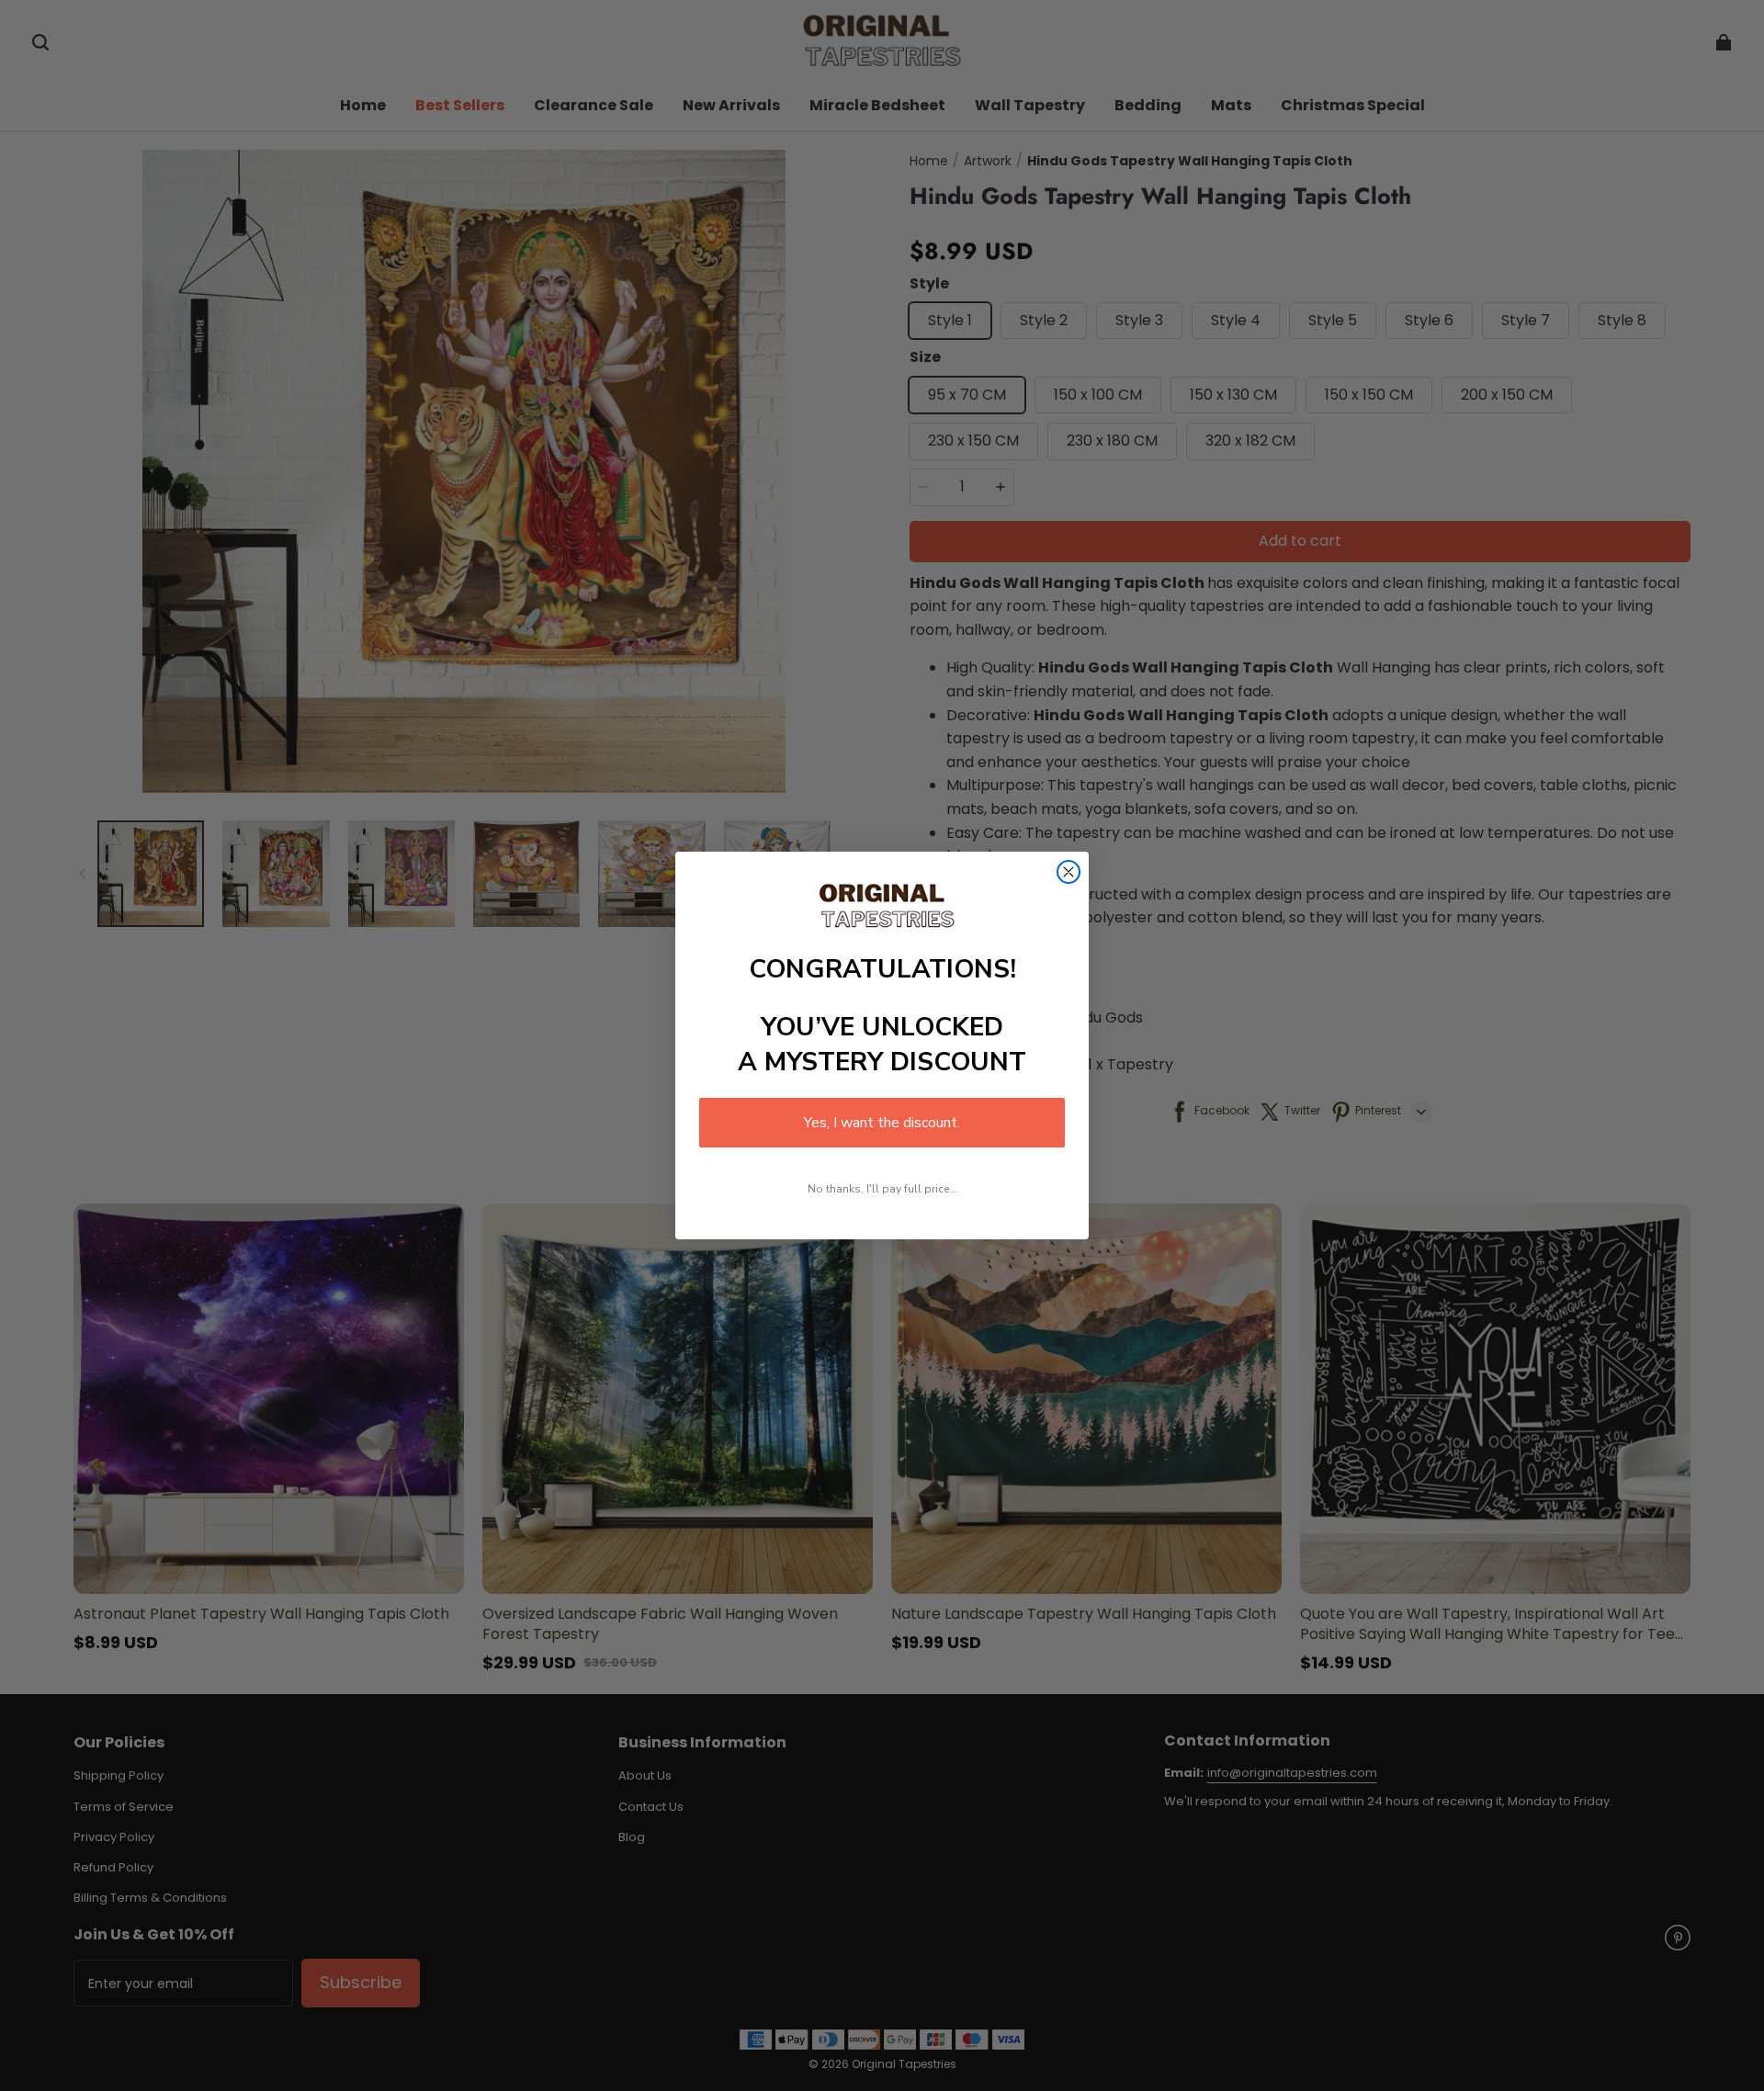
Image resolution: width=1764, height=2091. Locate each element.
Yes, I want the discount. (882, 1123)
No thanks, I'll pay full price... (882, 1189)
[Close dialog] (1069, 872)
